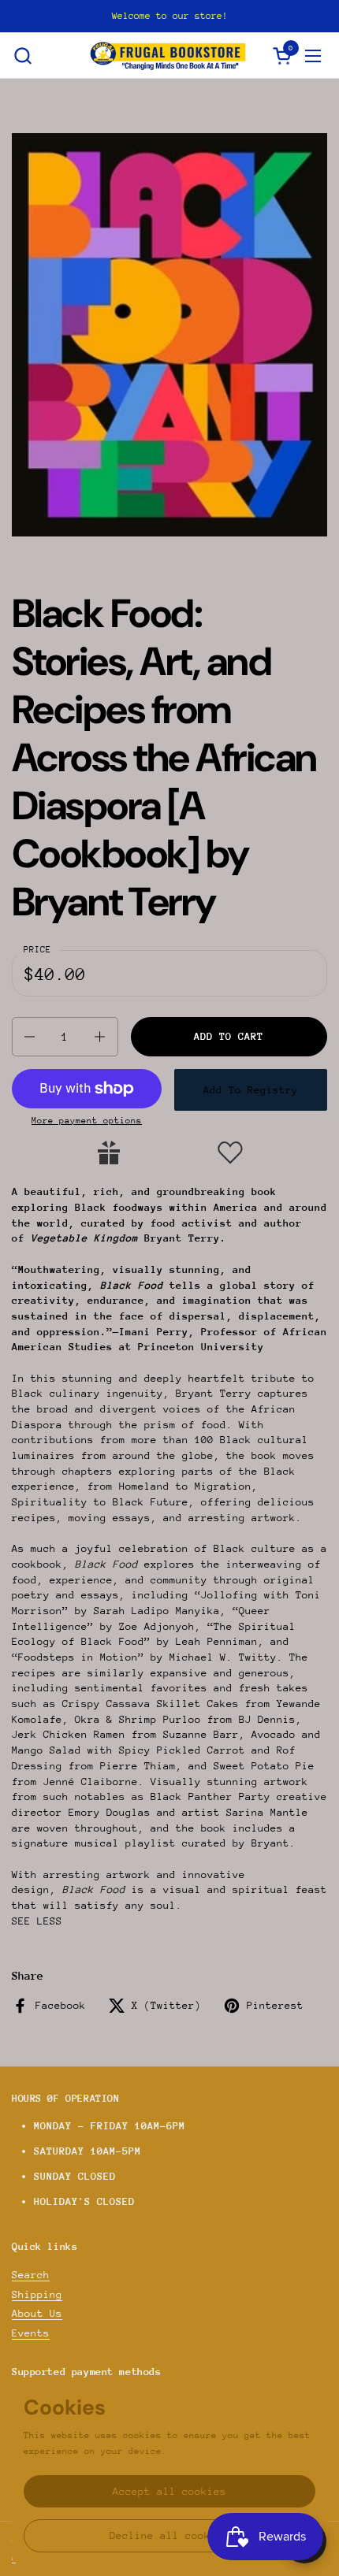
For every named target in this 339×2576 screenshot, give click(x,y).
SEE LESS (37, 1921)
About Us (37, 2313)
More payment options (87, 1121)
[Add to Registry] (109, 1153)
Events (31, 2333)
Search (31, 2275)
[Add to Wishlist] (230, 1153)
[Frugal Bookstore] (168, 56)
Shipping (37, 2294)
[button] (22, 56)
